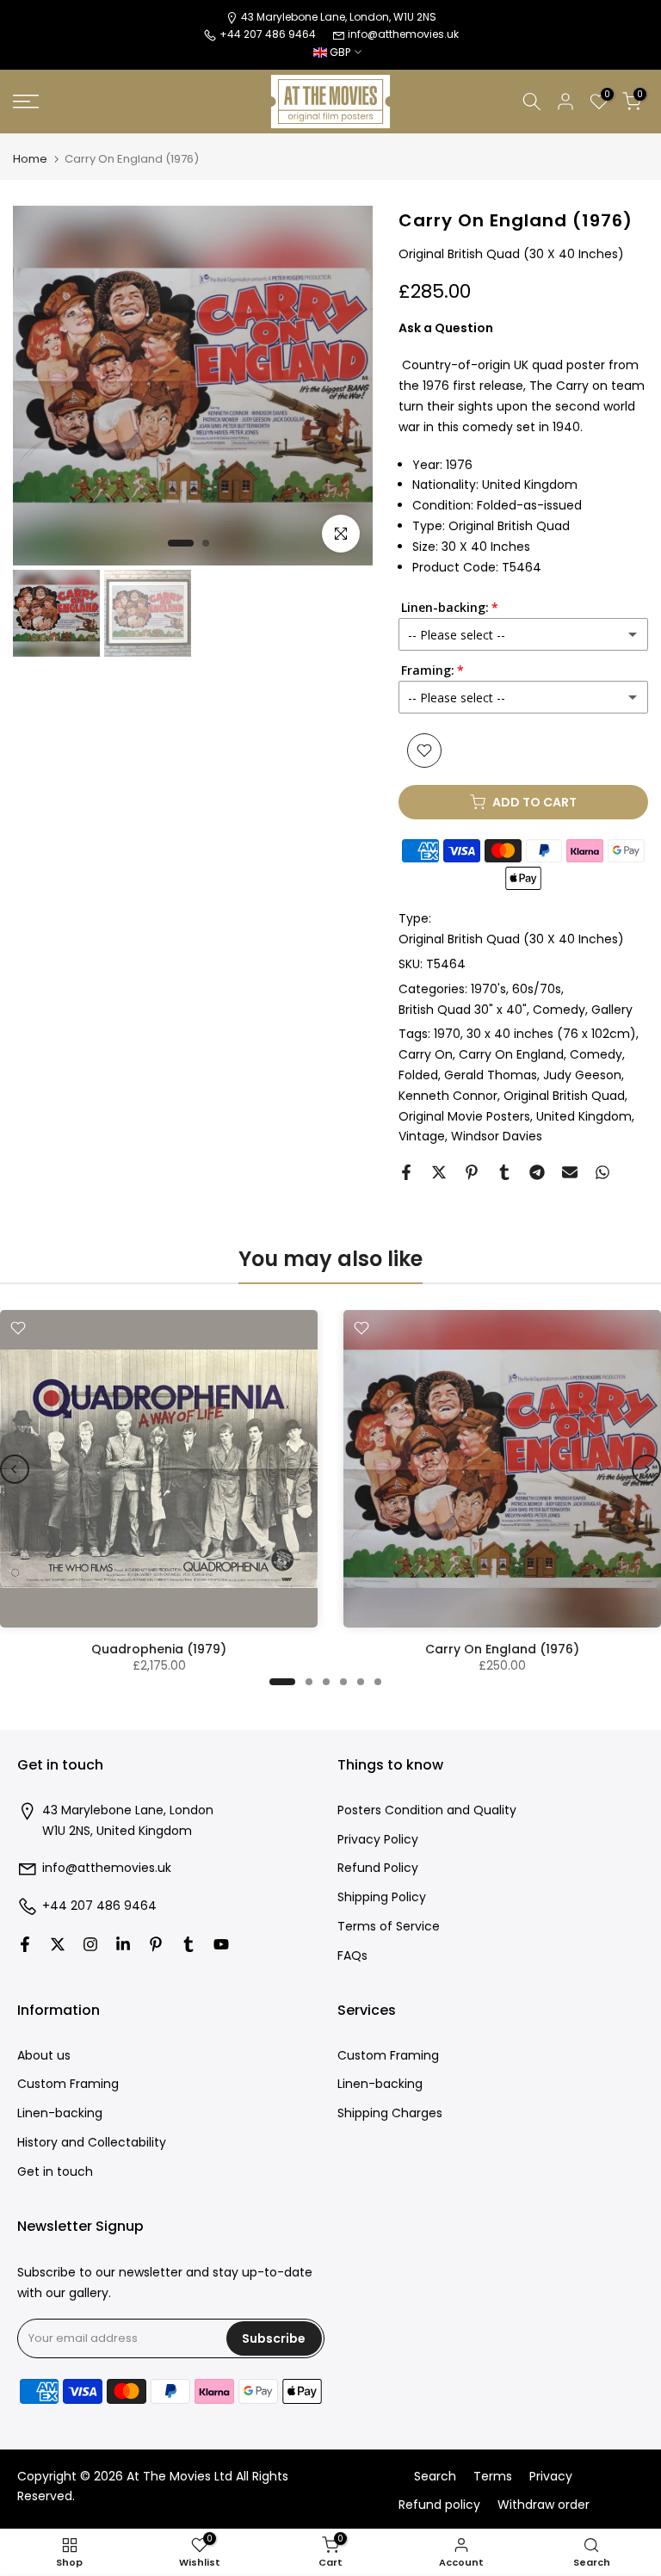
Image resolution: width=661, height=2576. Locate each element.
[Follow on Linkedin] (123, 1944)
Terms (493, 2477)
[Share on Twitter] (439, 1172)
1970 (447, 1034)
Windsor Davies (497, 1136)
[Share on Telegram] (537, 1172)
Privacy (551, 2477)
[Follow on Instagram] (90, 1944)
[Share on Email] (570, 1172)
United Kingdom (584, 1116)
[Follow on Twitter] (58, 1944)
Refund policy (439, 2505)
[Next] (646, 1469)
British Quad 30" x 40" (463, 1010)
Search (435, 2477)
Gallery (612, 1010)
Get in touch (55, 2172)
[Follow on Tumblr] (188, 1944)
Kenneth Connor (448, 1096)
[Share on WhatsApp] (602, 1172)
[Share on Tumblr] (504, 1172)
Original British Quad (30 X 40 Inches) (511, 939)
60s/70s (537, 989)
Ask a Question (446, 328)
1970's (488, 989)
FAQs (352, 1956)
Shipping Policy (382, 1897)
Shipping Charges (390, 2113)
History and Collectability (92, 2143)
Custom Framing (68, 2084)
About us (44, 2056)
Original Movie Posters (464, 1116)
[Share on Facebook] (406, 1172)
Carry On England (511, 1054)
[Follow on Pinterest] (156, 1944)
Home (30, 159)
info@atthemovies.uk (403, 34)
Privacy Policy (378, 1840)
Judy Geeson (582, 1075)
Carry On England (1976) (502, 1649)
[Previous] (15, 1469)
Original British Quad (564, 1096)
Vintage (422, 1136)
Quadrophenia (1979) (159, 1649)
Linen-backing (60, 2113)
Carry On (426, 1054)
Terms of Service (389, 1927)
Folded (418, 1075)
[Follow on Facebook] (25, 1944)
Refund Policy (378, 1868)
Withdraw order (544, 2505)
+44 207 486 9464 (99, 1906)
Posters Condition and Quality (427, 1810)
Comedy (559, 1010)
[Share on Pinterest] (472, 1172)
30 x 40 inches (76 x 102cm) (551, 1034)
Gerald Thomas (491, 1075)
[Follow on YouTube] (221, 1944)
